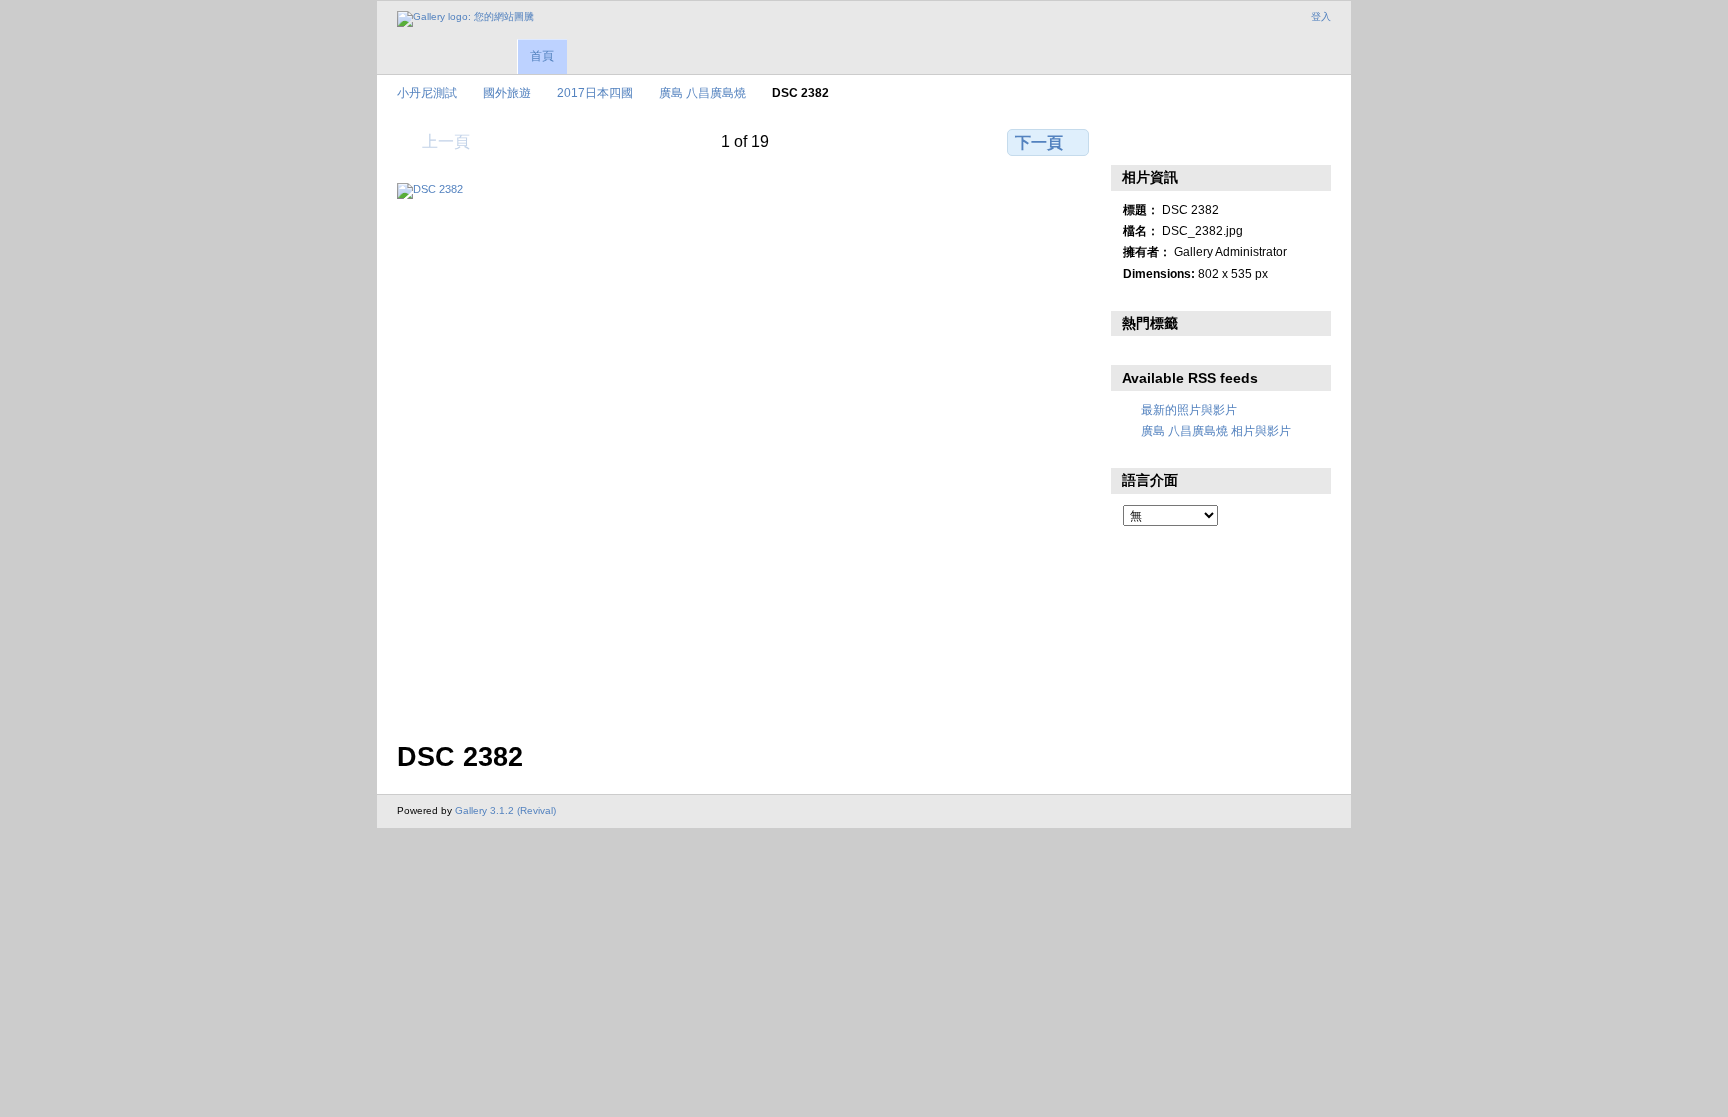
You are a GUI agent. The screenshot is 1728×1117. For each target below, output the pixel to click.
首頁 (542, 56)
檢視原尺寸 (1133, 140)
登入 (1321, 16)
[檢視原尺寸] (745, 450)
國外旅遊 (507, 92)
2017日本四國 (595, 92)
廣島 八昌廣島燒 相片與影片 (1216, 430)
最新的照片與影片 (1189, 409)
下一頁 (1039, 142)
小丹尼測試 (427, 92)
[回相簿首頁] (465, 19)
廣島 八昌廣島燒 (702, 92)
